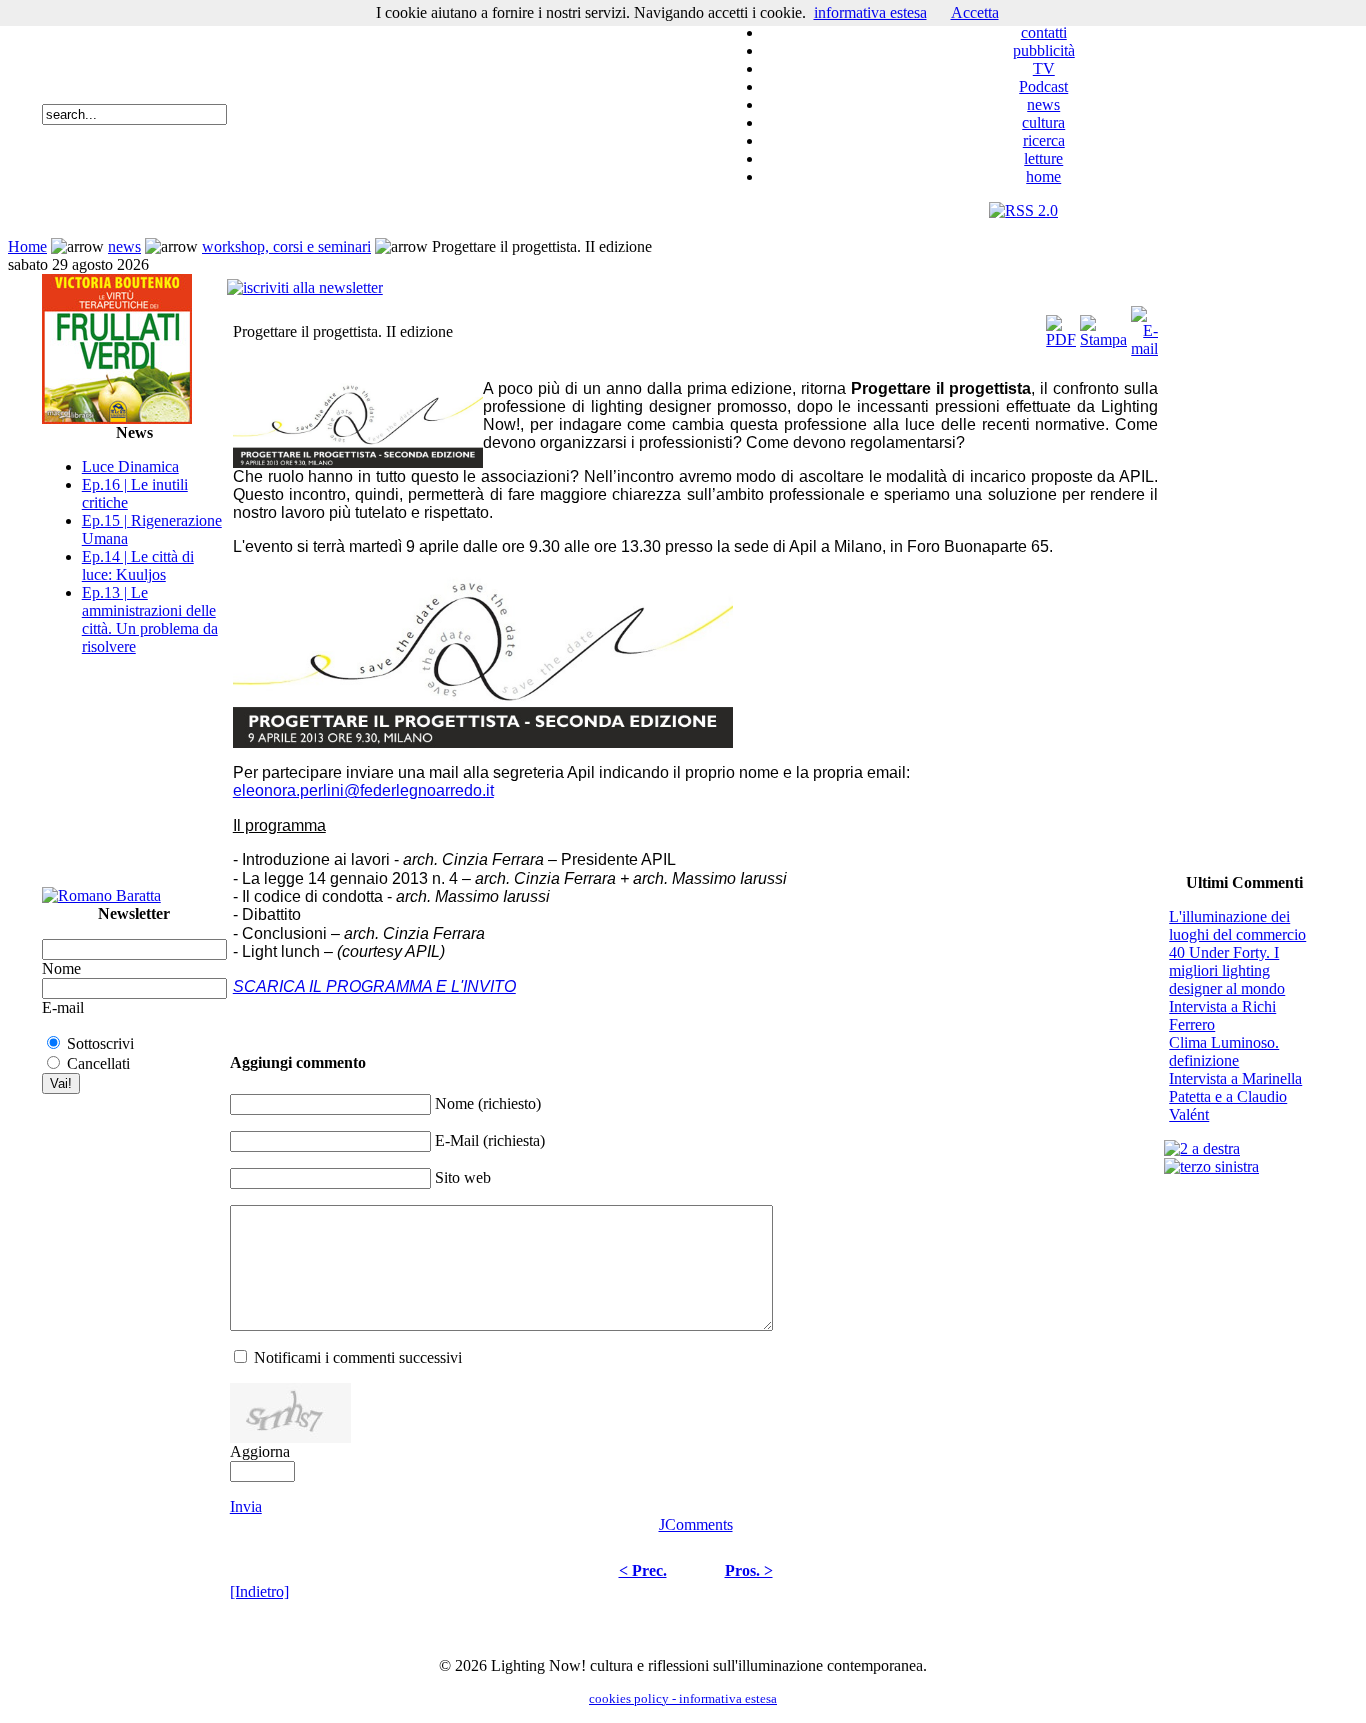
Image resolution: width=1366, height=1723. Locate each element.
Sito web (463, 1177)
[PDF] (1061, 326)
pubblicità (1044, 50)
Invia (246, 1506)
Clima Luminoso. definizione (1224, 1051)
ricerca (1044, 140)
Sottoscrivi (100, 1043)
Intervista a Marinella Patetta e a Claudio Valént (1235, 1096)
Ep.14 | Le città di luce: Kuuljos (138, 565)
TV (1044, 68)
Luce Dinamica (130, 466)
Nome (61, 968)
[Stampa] (1103, 326)
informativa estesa (870, 12)
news (1043, 104)
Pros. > (749, 1570)
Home (27, 246)
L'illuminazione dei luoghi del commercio (1237, 925)
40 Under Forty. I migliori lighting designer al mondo (1227, 970)
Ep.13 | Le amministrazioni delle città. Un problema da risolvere (150, 619)
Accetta (975, 12)
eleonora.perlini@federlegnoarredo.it (363, 790)
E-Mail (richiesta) (490, 1140)
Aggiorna (260, 1451)
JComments (696, 1524)
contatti (1044, 32)
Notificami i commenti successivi (358, 1357)
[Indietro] (259, 1591)
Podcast (1043, 86)
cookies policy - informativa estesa (683, 1698)
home (1043, 176)
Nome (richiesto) (488, 1103)
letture (1043, 158)
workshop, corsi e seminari (286, 246)
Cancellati (98, 1063)
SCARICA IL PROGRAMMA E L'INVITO (374, 986)
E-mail (63, 1007)
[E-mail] (1144, 326)
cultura (1043, 122)
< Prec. (643, 1570)
